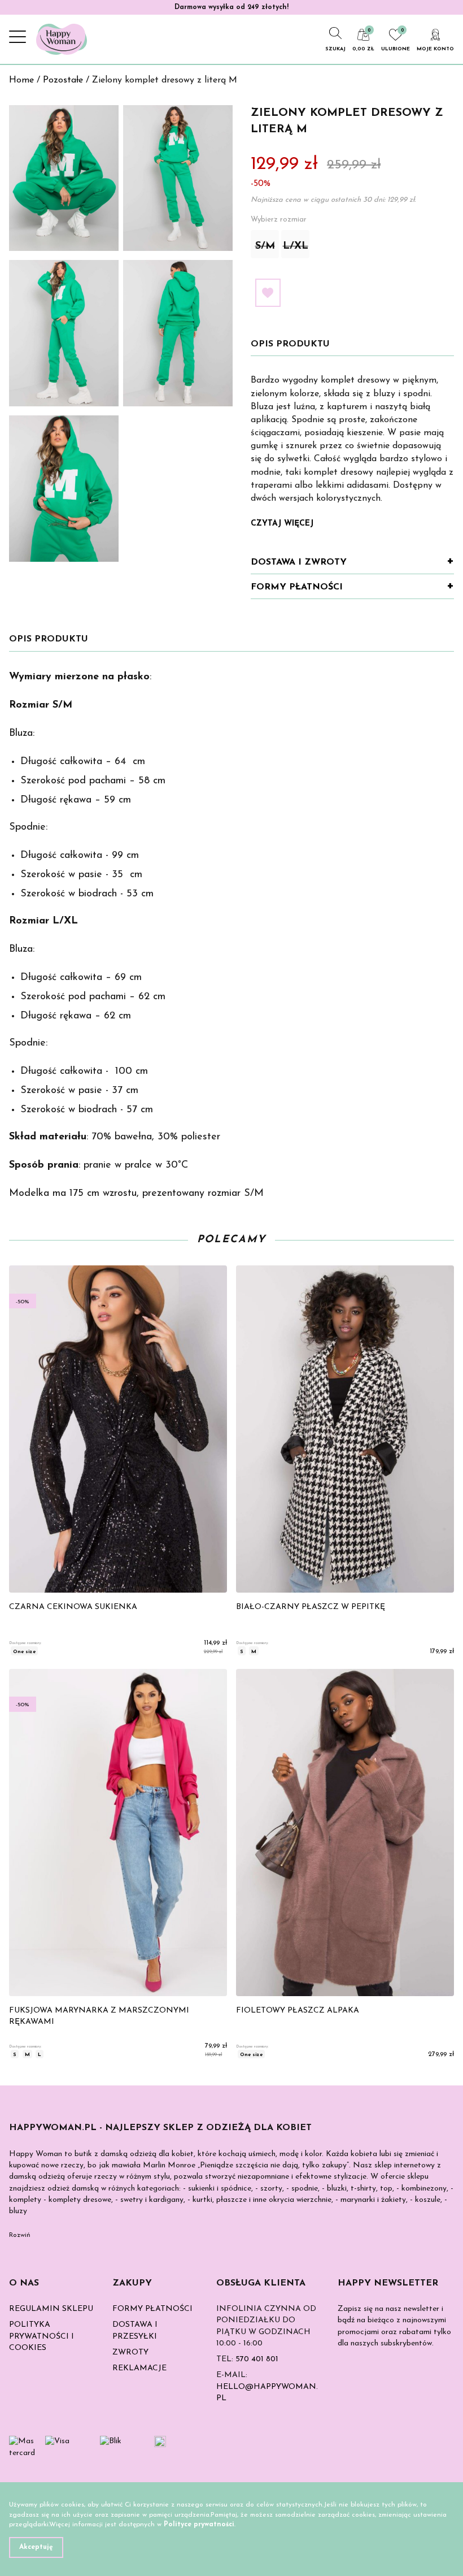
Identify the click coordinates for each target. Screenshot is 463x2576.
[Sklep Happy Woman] (62, 39)
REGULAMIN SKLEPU (51, 2309)
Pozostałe (63, 80)
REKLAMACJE (139, 2368)
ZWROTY (130, 2352)
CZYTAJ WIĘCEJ (282, 524)
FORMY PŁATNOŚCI (152, 2309)
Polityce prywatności (199, 2525)
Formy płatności (297, 587)
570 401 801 (257, 2359)
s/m (265, 246)
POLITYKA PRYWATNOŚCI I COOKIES (42, 2336)
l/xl (296, 246)
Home (21, 80)
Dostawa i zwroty (299, 562)
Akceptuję (36, 2547)
